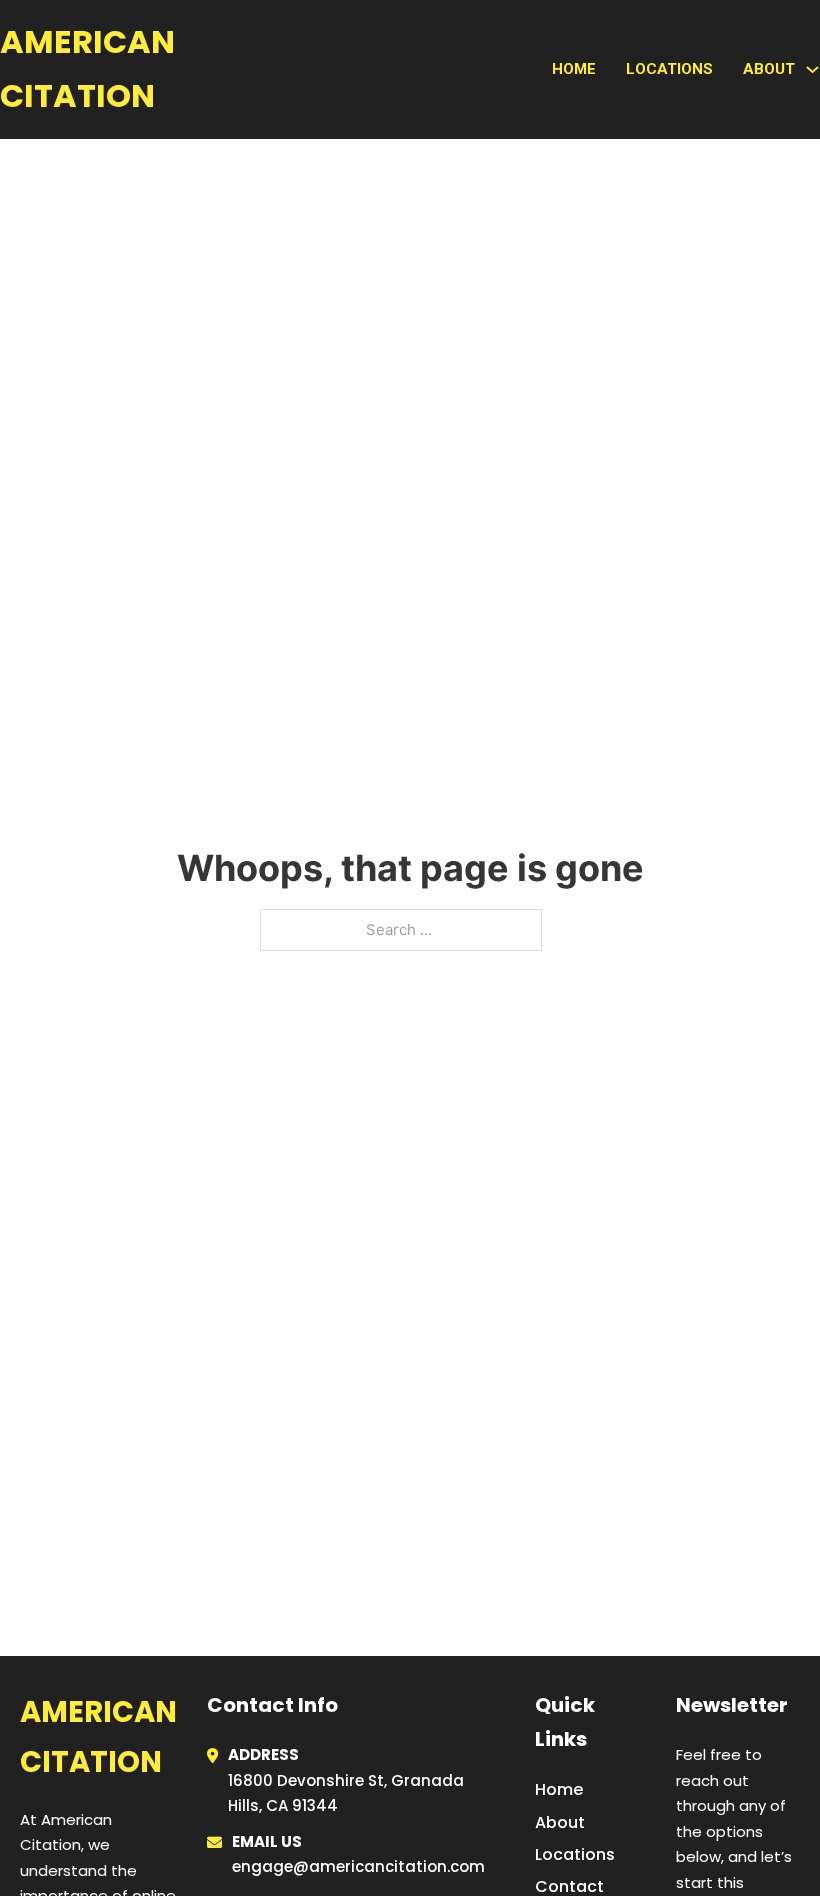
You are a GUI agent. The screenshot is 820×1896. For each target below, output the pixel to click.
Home (574, 69)
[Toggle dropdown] (812, 69)
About (560, 1822)
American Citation (87, 68)
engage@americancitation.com (358, 1866)
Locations (669, 69)
